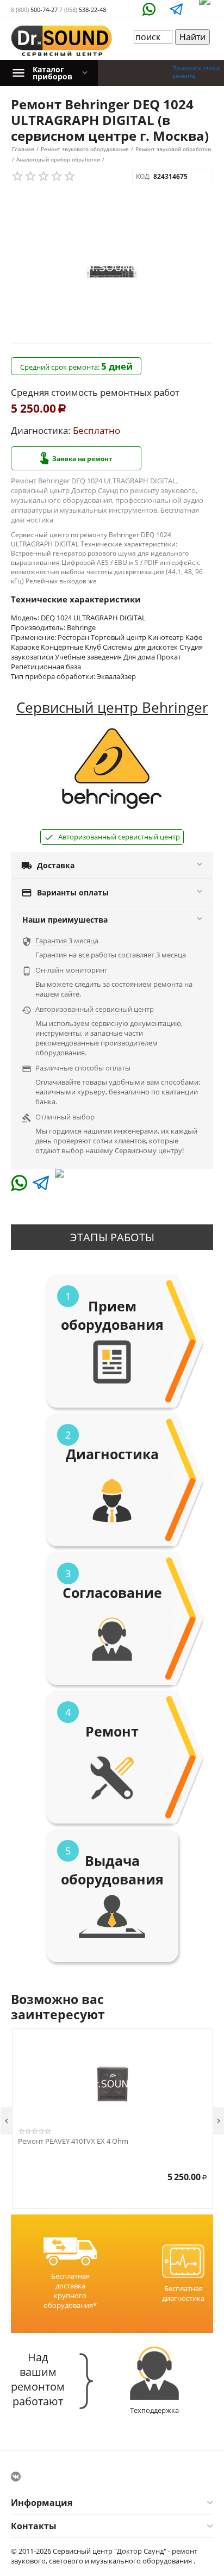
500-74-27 (34, 10)
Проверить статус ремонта (196, 72)
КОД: (143, 176)
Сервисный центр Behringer (112, 707)
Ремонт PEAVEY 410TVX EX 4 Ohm (73, 2142)
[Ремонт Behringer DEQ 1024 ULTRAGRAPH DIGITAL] (112, 267)
